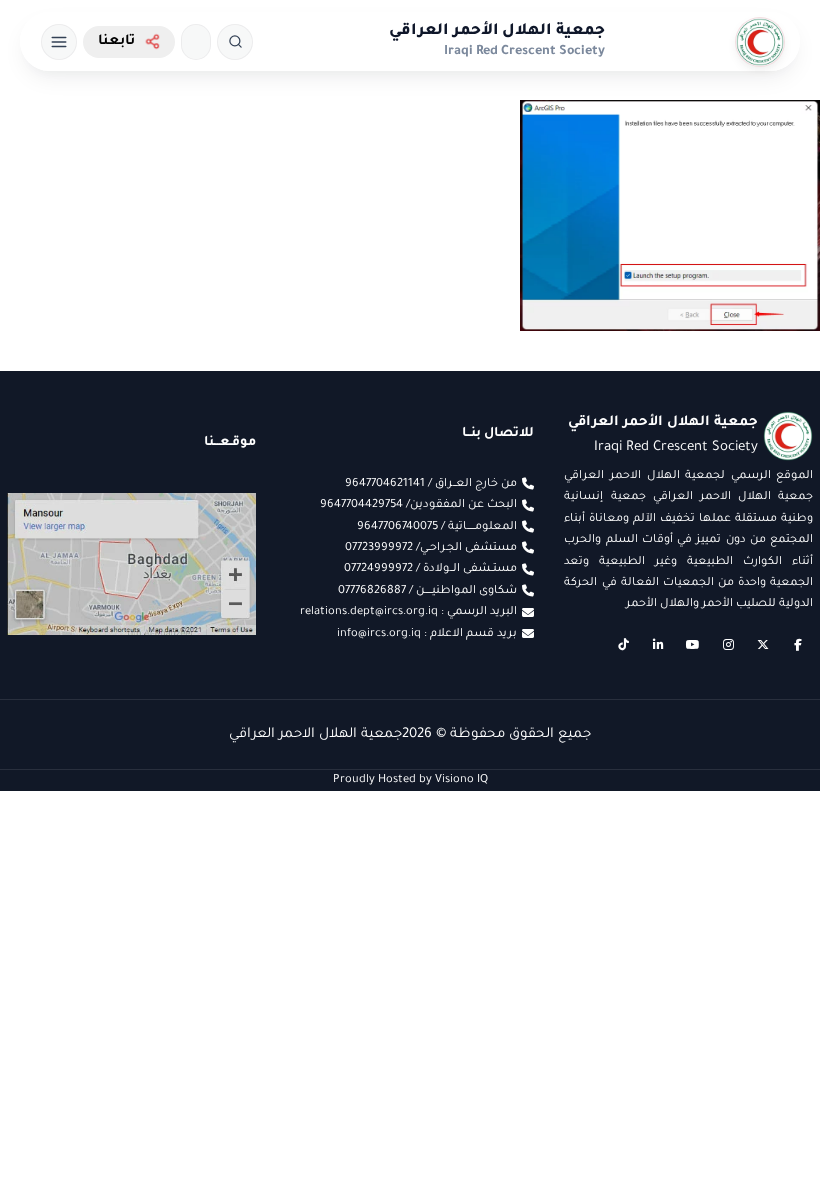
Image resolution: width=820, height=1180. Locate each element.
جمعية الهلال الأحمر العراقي (497, 31)
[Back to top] (55, 1125)
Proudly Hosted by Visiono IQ (410, 780)
